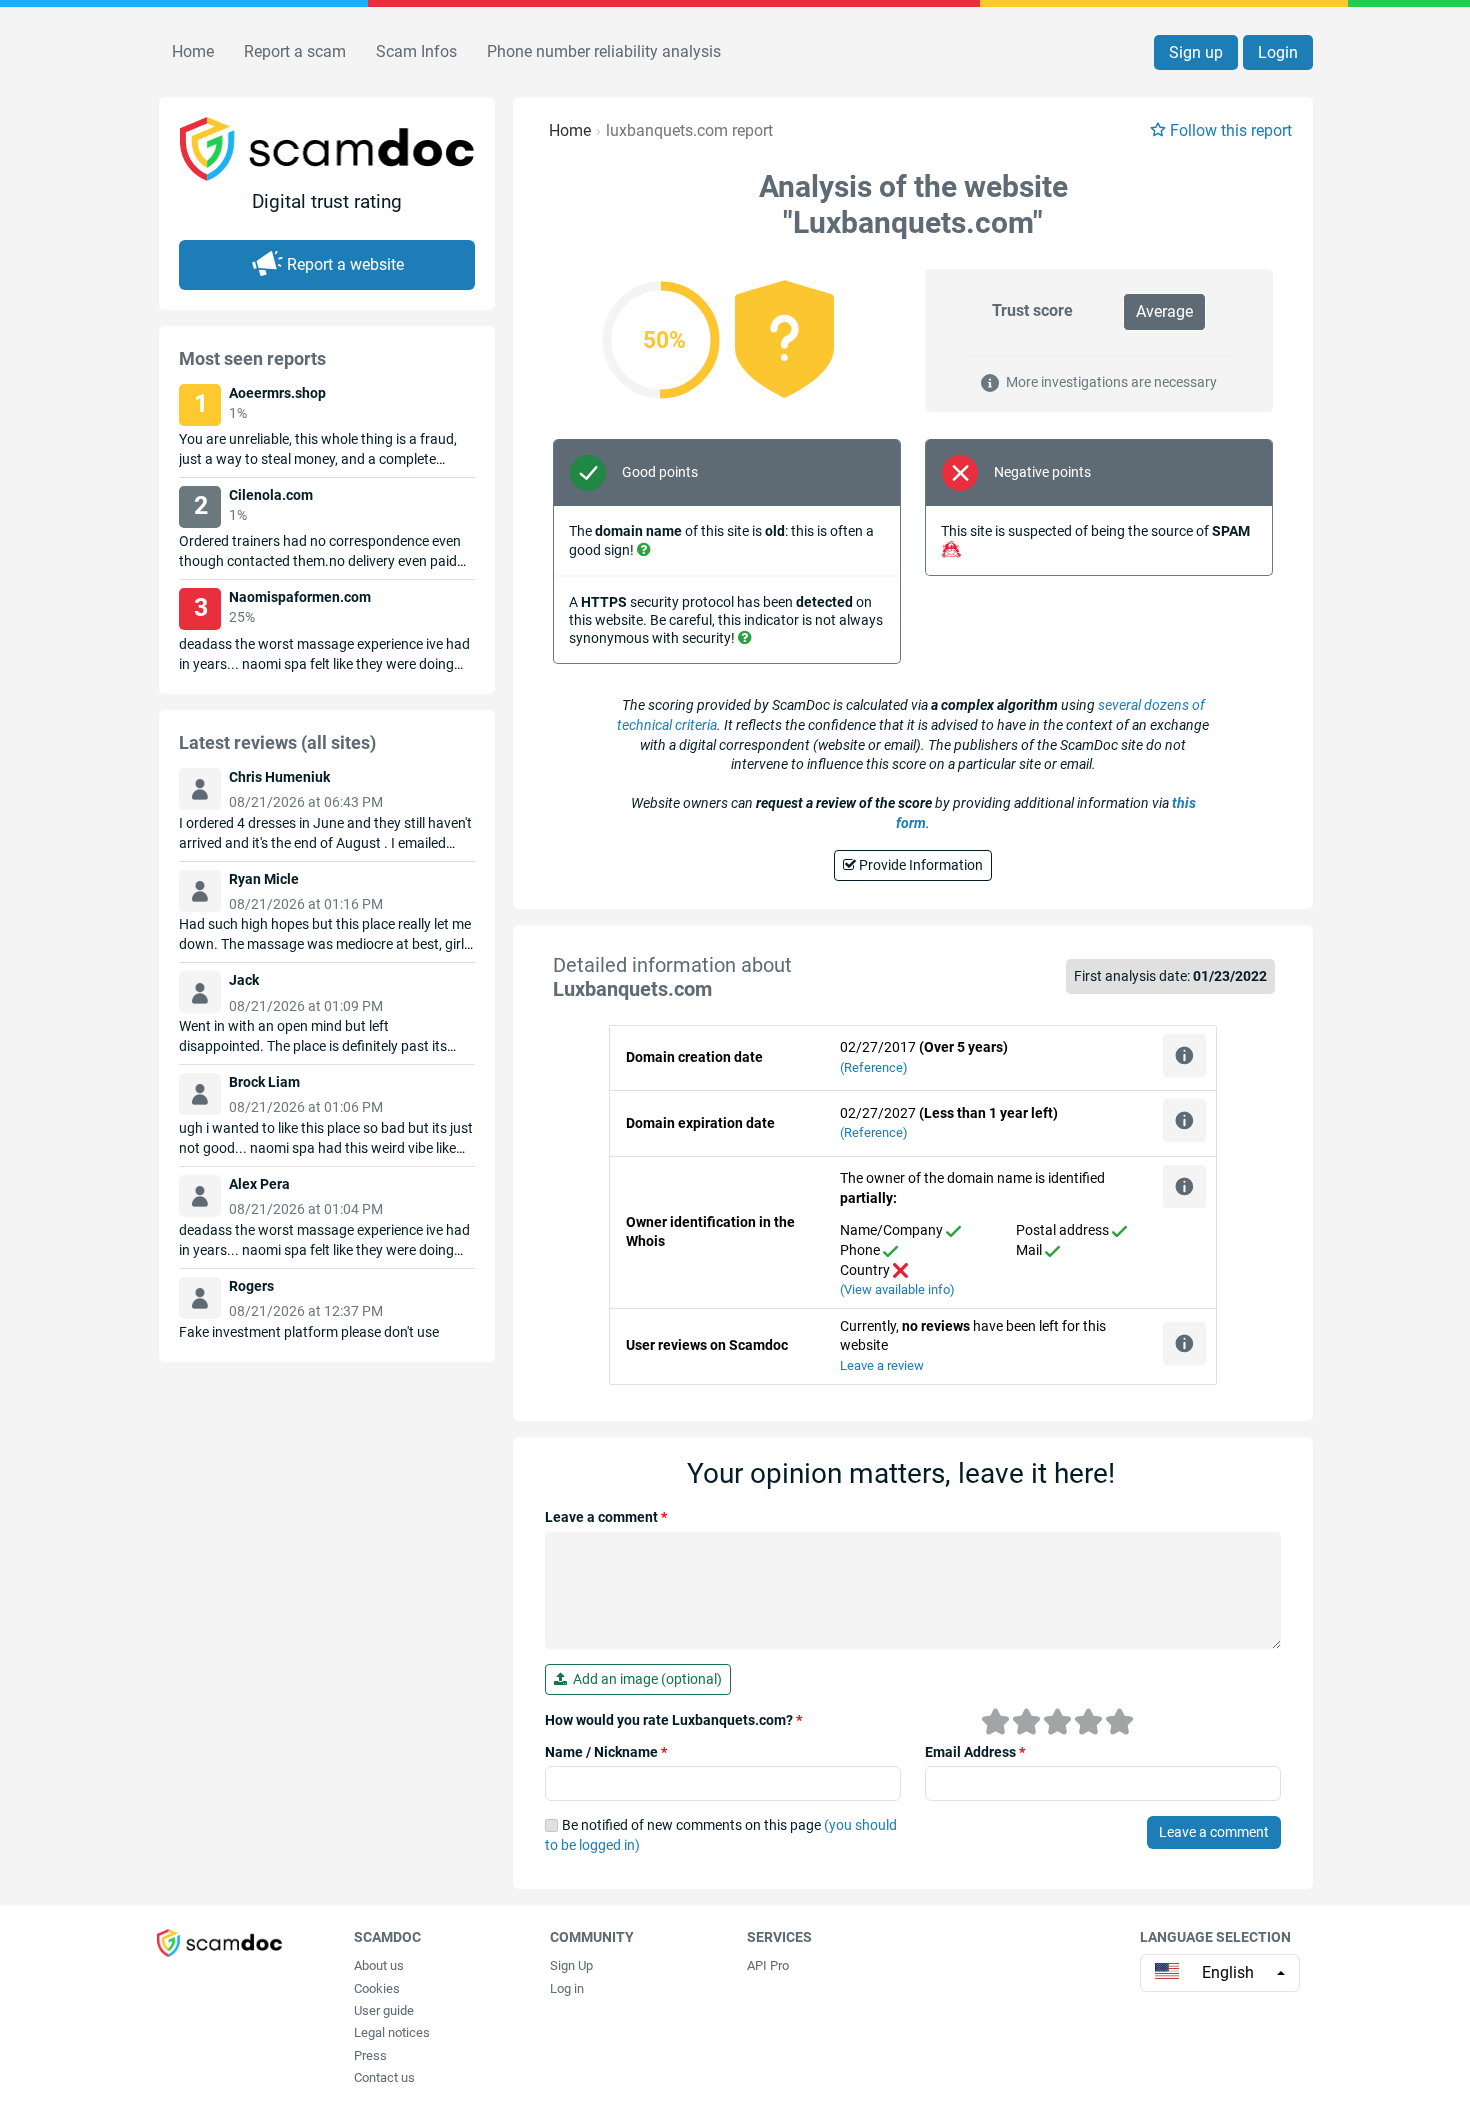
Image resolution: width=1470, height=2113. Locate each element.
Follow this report (1231, 130)
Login (1278, 52)
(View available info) (897, 1289)
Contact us (384, 2077)
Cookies (377, 1988)
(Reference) (874, 1067)
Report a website (345, 264)
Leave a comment (606, 1517)
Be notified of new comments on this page (721, 1835)
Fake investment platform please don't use (309, 1332)
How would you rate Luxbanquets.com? (673, 1720)
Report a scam (295, 51)
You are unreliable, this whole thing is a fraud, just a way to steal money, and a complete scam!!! (318, 459)
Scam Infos (416, 51)
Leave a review (882, 1365)
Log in (567, 1988)
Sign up (1196, 52)
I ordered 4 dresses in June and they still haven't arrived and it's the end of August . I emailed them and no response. (325, 843)
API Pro (768, 1965)
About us (379, 1965)
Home (193, 51)
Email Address (975, 1752)
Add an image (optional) (644, 1679)
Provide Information (919, 865)
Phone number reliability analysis (604, 51)
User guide (384, 2010)
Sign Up (571, 1965)
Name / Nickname (606, 1752)
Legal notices (392, 2032)
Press (370, 2055)
